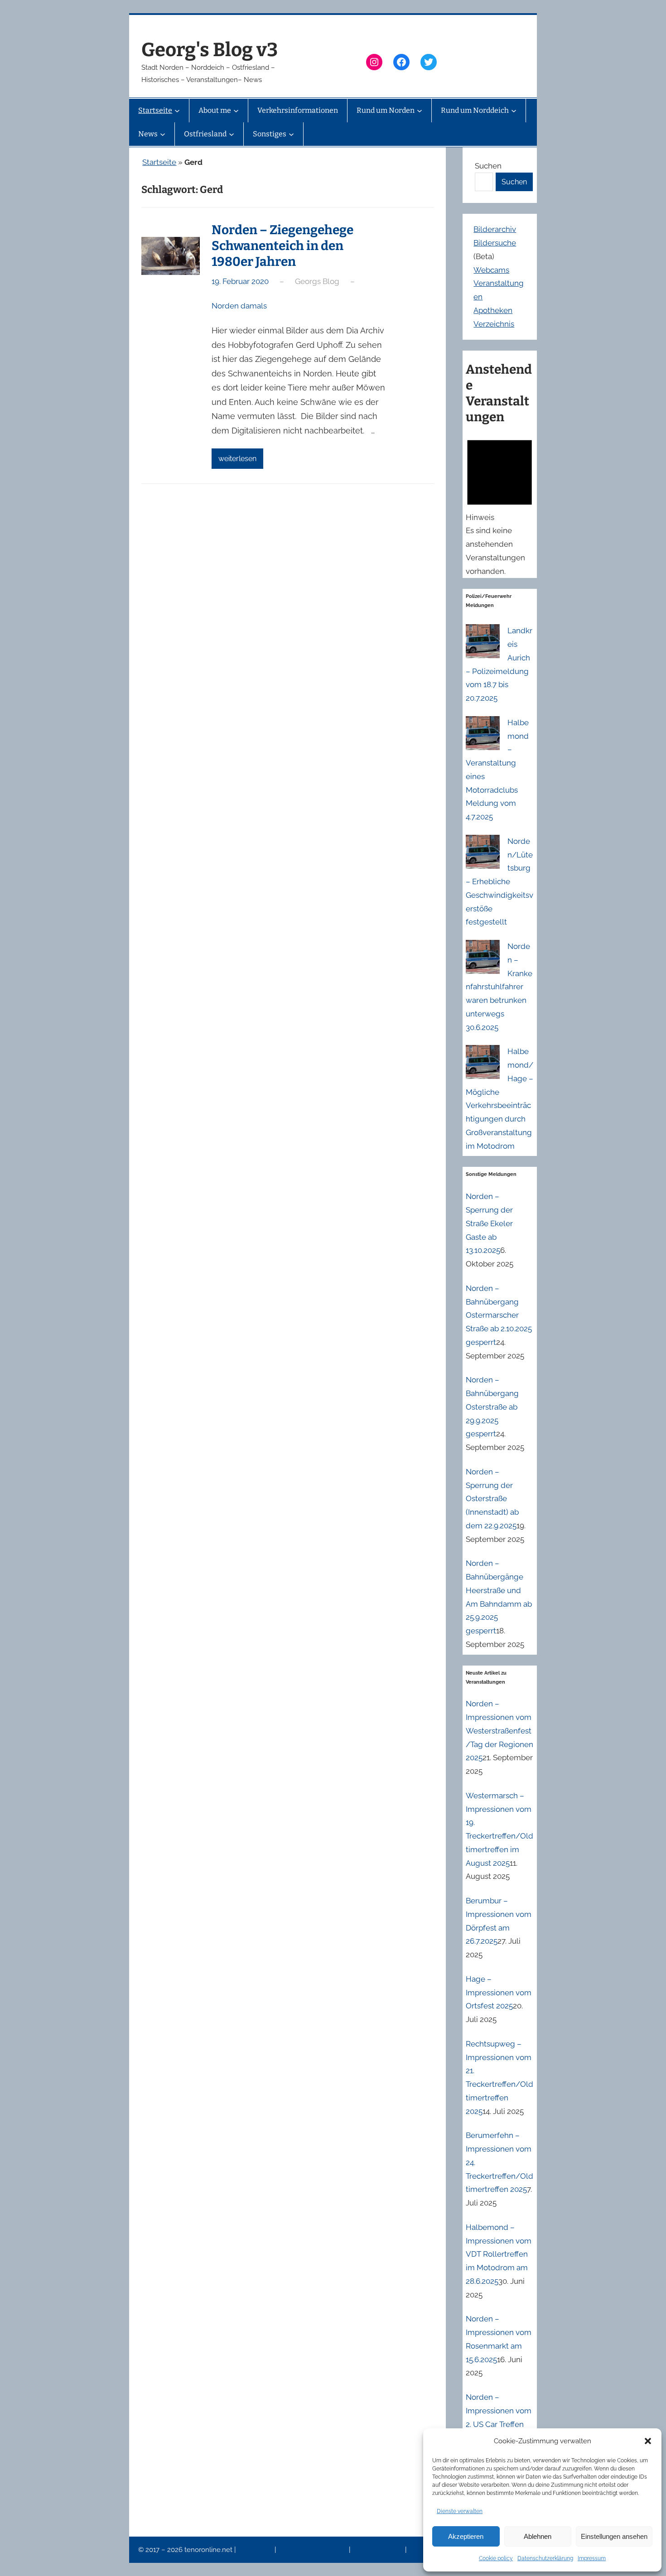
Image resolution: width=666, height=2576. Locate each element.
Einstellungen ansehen (614, 2536)
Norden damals (239, 306)
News (418, 2550)
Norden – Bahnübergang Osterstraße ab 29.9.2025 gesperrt (492, 1407)
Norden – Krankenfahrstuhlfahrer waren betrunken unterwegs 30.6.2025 (499, 987)
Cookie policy (496, 2558)
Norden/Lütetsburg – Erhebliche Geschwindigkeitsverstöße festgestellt (499, 882)
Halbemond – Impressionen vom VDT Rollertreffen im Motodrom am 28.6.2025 (499, 2254)
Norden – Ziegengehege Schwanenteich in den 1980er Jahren (282, 246)
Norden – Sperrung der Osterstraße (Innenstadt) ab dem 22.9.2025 (492, 1499)
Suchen (488, 166)
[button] (648, 2441)
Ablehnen (538, 2536)
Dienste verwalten (460, 2511)
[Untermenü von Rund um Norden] (420, 111)
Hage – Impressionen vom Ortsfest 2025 (499, 1993)
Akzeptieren (466, 2536)
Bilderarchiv (495, 229)
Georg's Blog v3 (210, 50)
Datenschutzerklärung (545, 2558)
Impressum (592, 2558)
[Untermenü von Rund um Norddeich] (514, 111)
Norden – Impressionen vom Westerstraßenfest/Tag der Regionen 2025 (499, 1731)
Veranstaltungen (378, 2550)
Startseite (159, 162)
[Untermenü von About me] (236, 111)
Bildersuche (495, 243)
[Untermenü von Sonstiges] (291, 134)
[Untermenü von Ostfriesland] (232, 134)
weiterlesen (237, 459)
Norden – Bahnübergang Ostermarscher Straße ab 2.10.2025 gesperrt (499, 1315)
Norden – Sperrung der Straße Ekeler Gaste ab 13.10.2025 (489, 1223)
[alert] (499, 505)
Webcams (491, 270)
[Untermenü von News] (163, 134)
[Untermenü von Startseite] (177, 111)
